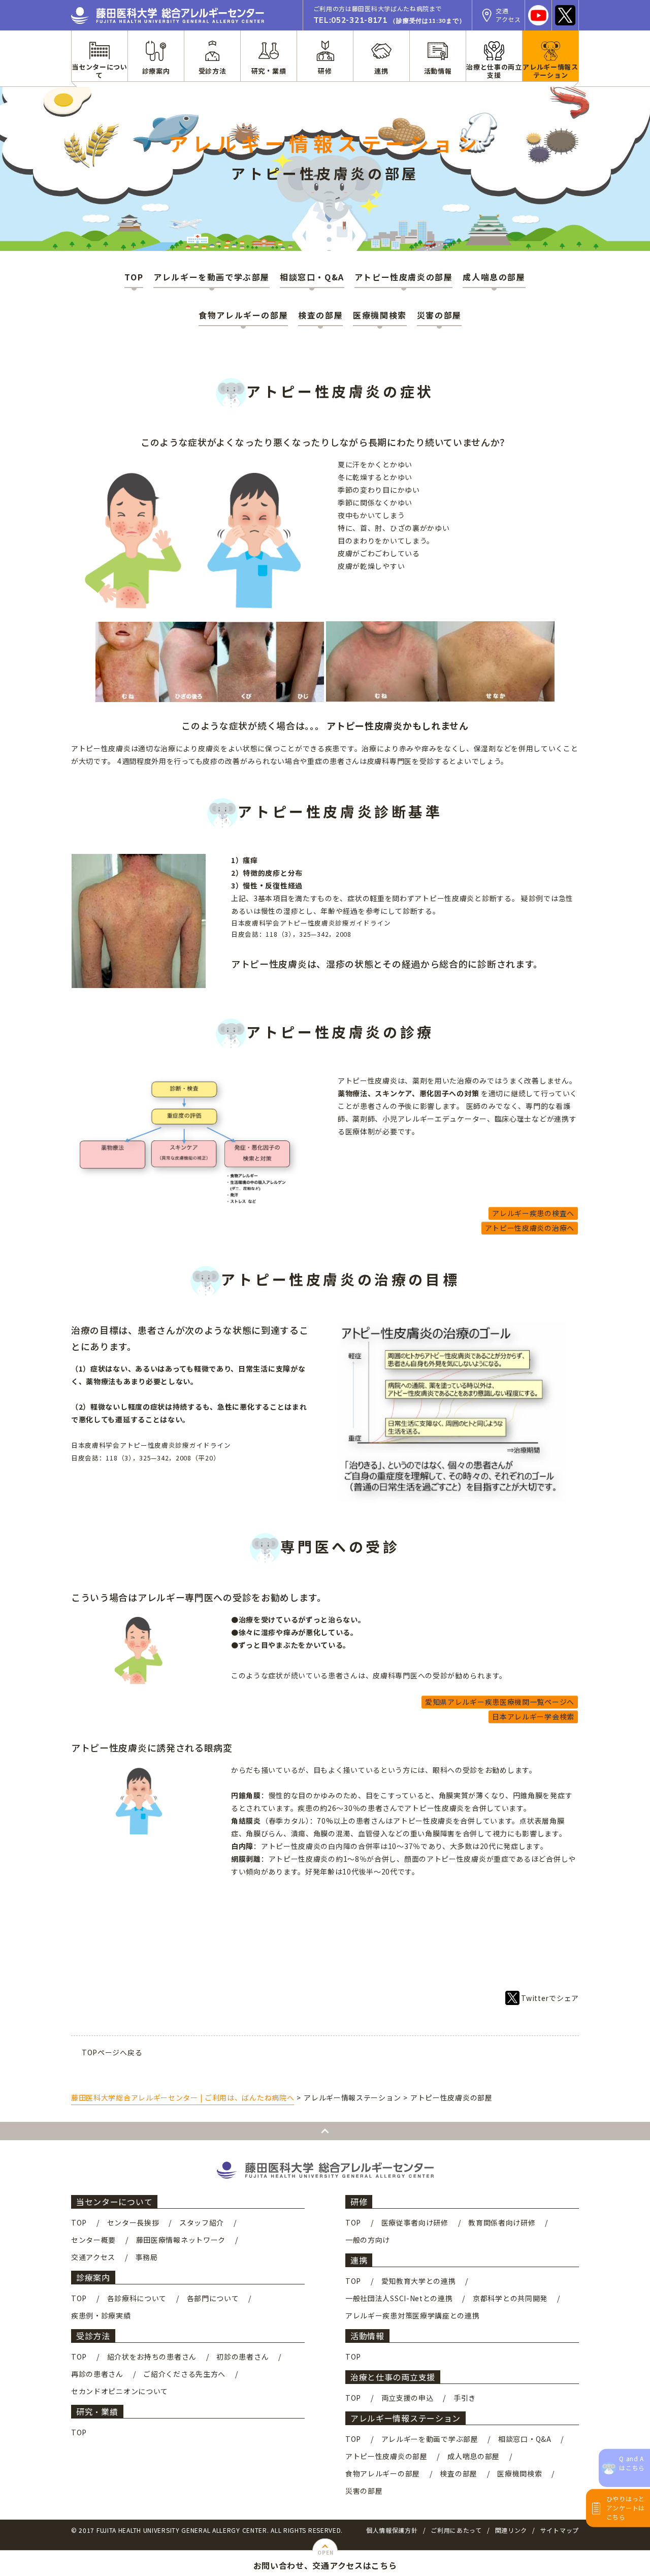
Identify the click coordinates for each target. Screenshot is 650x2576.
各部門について (213, 2298)
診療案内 (93, 2277)
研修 (359, 2202)
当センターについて (114, 2202)
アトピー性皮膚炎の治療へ (530, 1228)
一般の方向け (368, 2240)
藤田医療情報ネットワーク (181, 2240)
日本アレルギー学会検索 (533, 1716)
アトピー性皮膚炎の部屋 (404, 277)
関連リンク (511, 2530)
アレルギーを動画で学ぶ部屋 (212, 277)
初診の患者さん (242, 2357)
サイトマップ (560, 2530)
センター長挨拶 (133, 2222)
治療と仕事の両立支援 (393, 2377)
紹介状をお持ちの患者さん (152, 2357)
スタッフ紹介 (202, 2222)
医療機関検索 (380, 315)
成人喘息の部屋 (494, 277)
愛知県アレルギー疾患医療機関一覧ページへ (500, 1702)
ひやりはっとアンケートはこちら (626, 2508)
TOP (134, 277)
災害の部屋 (439, 315)
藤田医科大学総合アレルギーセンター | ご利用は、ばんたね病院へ (183, 2097)
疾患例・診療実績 (101, 2315)
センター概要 (93, 2240)
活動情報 (367, 2336)
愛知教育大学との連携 (419, 2281)
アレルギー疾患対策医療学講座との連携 (413, 2315)
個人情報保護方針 (392, 2530)
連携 (359, 2260)
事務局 (147, 2257)
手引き (465, 2398)
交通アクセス (93, 2257)
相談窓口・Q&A (312, 277)
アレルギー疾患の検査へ (533, 1213)
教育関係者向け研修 (502, 2222)
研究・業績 (97, 2411)
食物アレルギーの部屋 (243, 315)
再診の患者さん (97, 2374)
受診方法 (93, 2336)
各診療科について (137, 2298)
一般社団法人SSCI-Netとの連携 (399, 2298)
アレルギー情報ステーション (405, 2418)
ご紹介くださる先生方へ (184, 2374)
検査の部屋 (320, 315)
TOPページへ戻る (112, 2052)
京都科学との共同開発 (510, 2298)
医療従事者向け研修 (415, 2222)
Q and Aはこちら (632, 2463)
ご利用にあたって (456, 2530)
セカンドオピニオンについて (120, 2391)
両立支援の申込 (408, 2398)
